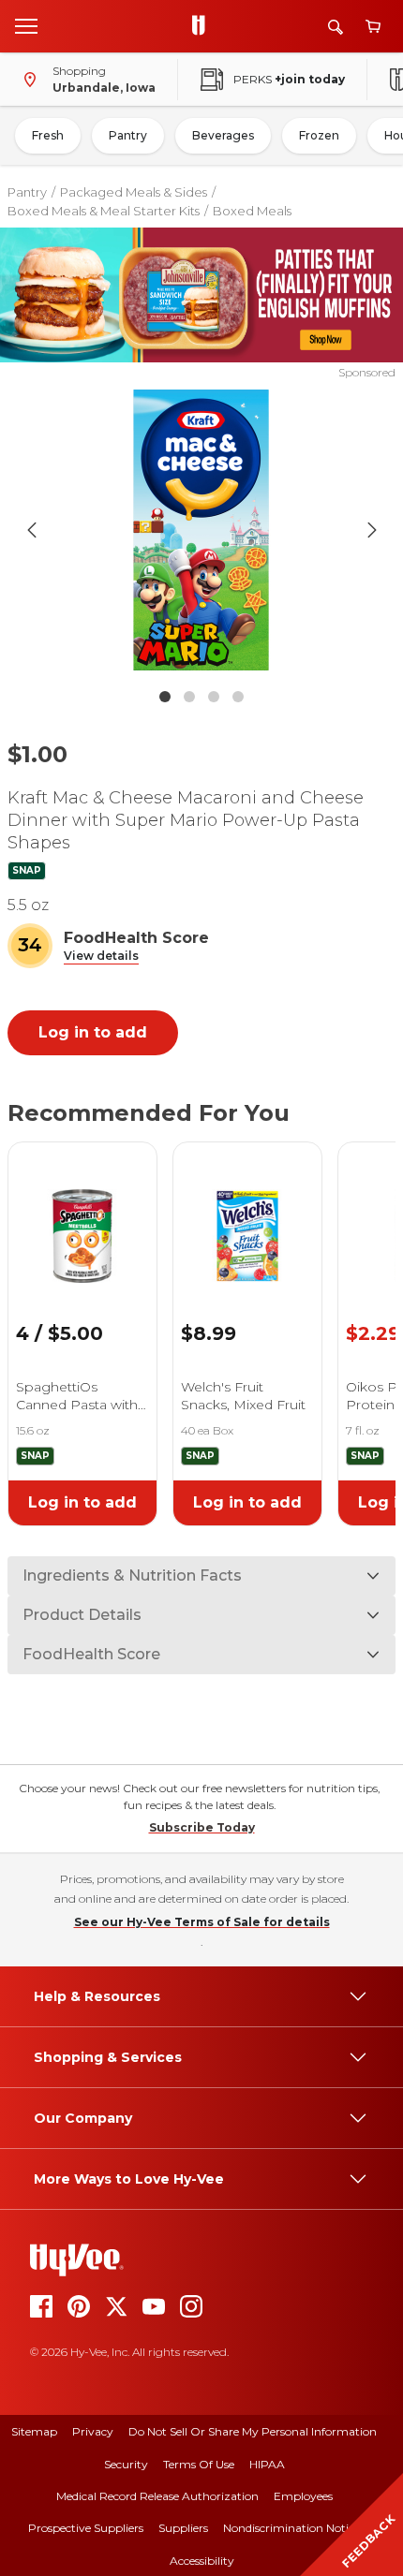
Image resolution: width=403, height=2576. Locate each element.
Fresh (48, 135)
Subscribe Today (202, 1827)
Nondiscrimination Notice (291, 2528)
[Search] (336, 27)
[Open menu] (26, 25)
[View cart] (373, 27)
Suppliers (183, 2528)
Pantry (128, 135)
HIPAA (267, 2464)
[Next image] (372, 530)
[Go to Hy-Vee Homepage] (203, 26)
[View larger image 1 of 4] (202, 530)
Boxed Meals (252, 211)
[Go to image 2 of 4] (189, 697)
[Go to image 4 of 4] (238, 697)
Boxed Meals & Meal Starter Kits (104, 211)
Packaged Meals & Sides (134, 192)
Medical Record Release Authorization (157, 2496)
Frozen (319, 135)
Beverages (223, 135)
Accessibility (202, 2561)
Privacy (93, 2431)
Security (126, 2464)
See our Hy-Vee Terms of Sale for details (202, 1922)
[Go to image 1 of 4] (165, 697)
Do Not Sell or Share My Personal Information (253, 2431)
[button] (101, 957)
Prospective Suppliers (86, 2528)
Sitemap (34, 2431)
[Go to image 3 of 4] (214, 697)
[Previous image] (32, 530)
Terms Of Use (199, 2464)
